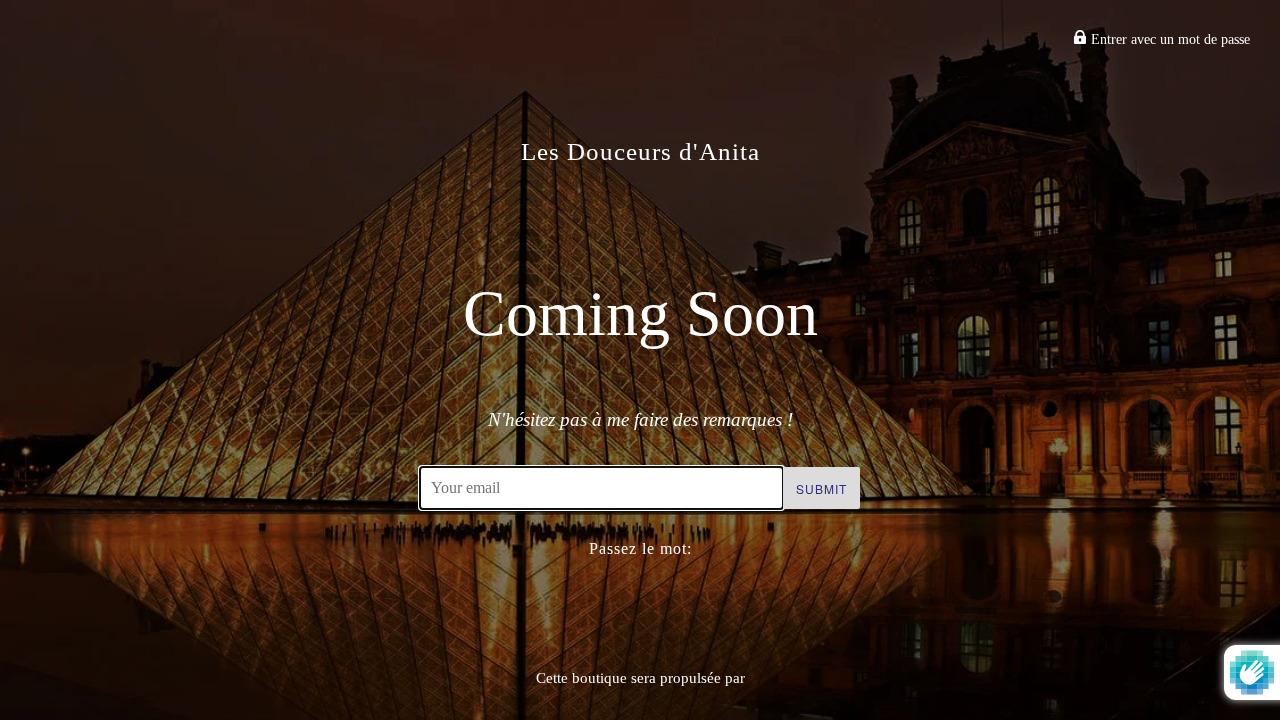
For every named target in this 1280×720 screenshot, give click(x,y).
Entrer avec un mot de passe (1168, 39)
